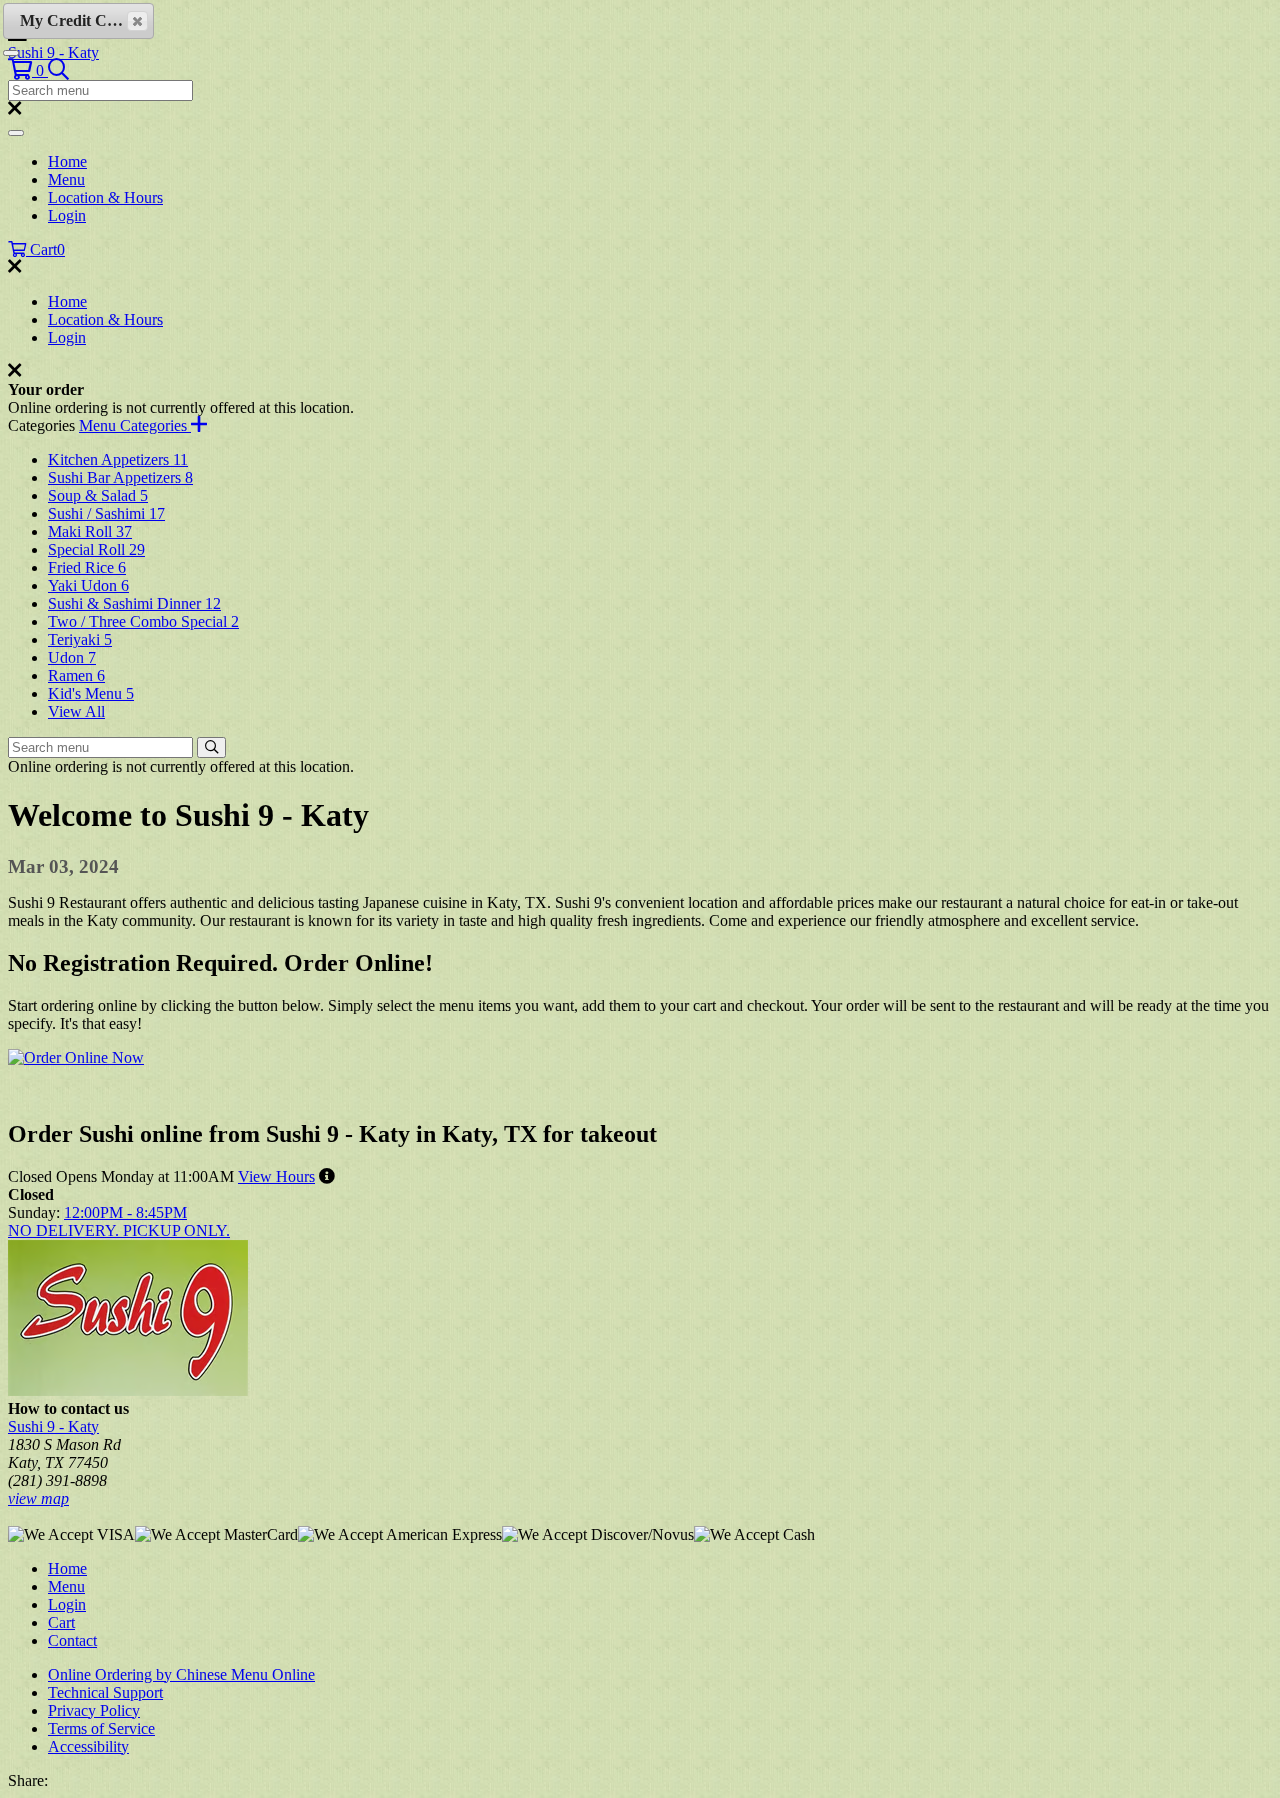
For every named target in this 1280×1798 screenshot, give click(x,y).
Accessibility (88, 1746)
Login (67, 215)
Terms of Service (101, 1728)
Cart (61, 1622)
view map (38, 1498)
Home (67, 161)
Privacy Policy (94, 1710)
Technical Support (105, 1692)
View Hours (276, 1176)
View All (76, 711)
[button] (28, 70)
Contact (72, 1640)
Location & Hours (105, 197)
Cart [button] (45, 249)
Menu (66, 179)
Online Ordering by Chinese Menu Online (181, 1674)
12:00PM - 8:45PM (125, 1212)
